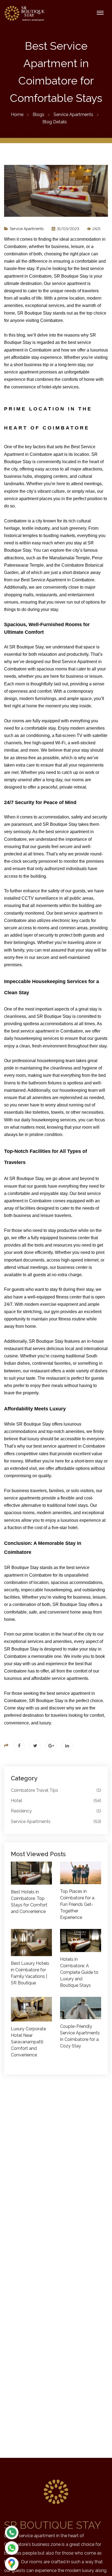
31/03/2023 (67, 229)
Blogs (38, 114)
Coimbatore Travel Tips (56, 1790)
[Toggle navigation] (100, 13)
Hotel (56, 1801)
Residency (56, 1811)
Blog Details (55, 122)
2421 (96, 229)
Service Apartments (73, 114)
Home (17, 114)
